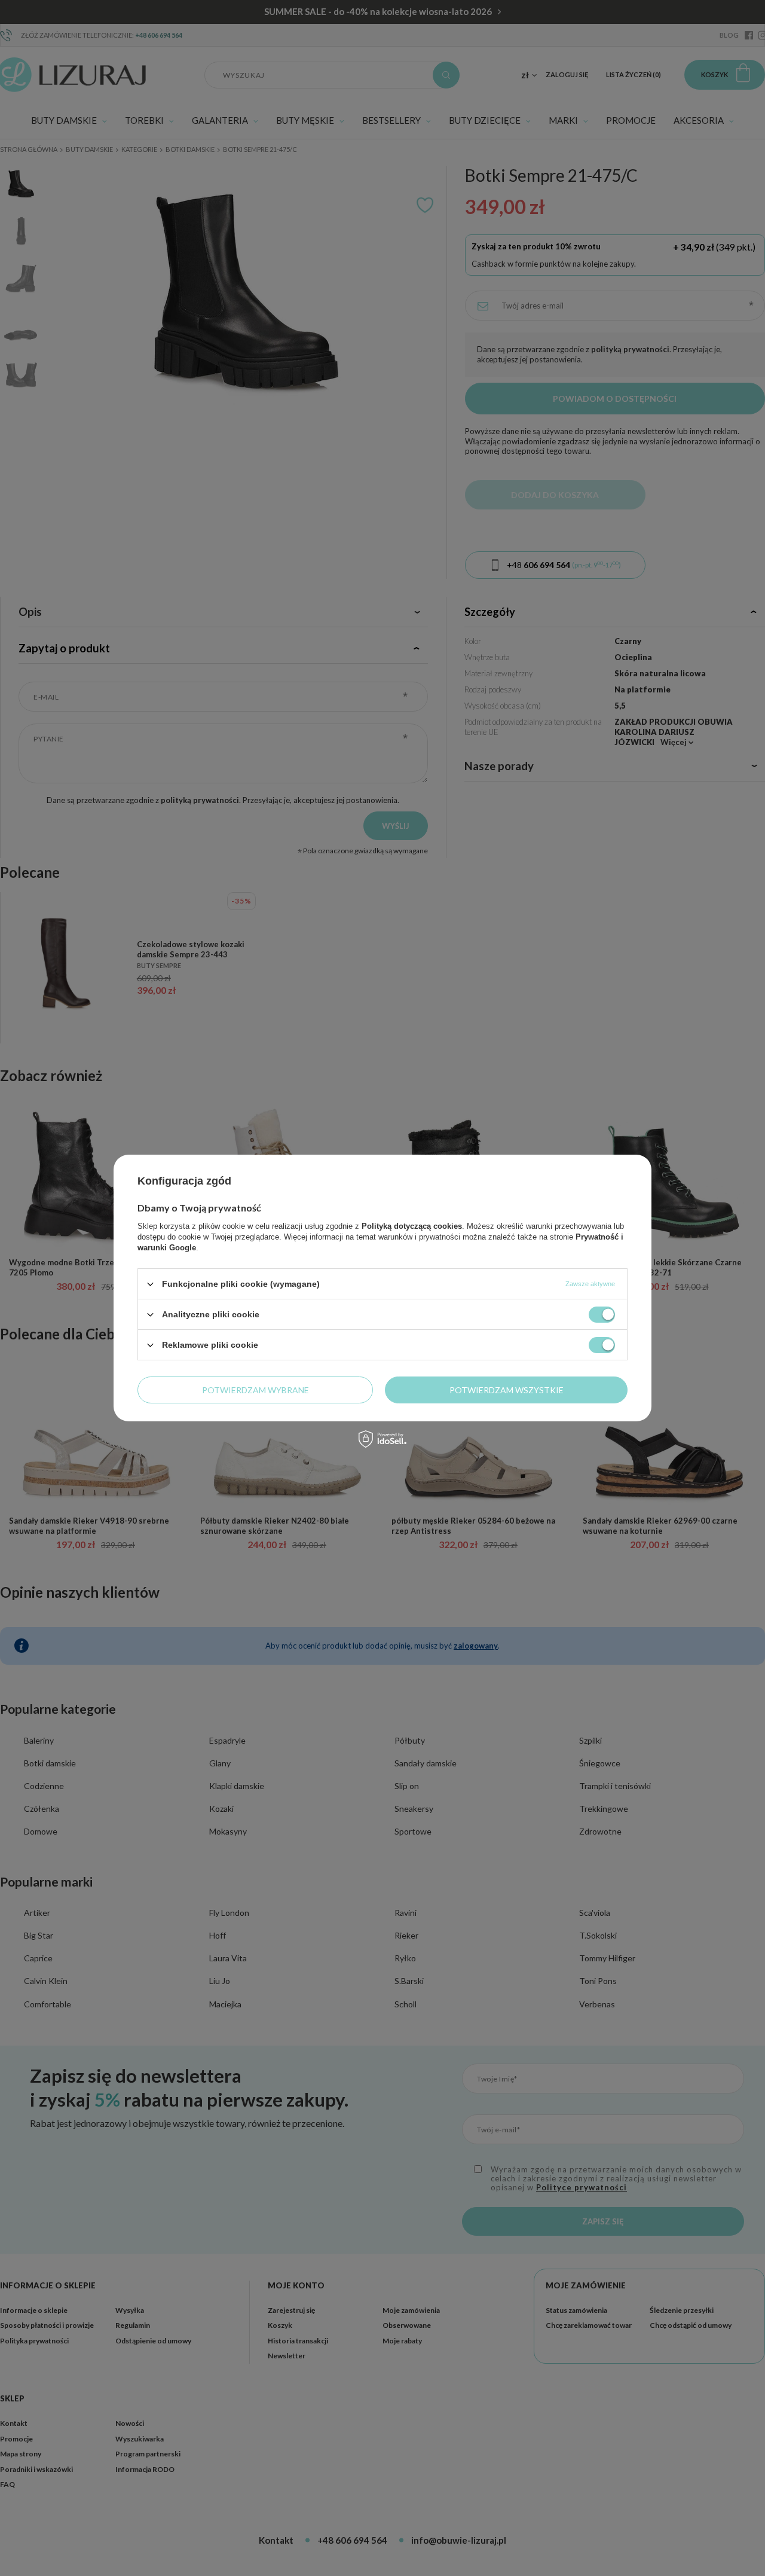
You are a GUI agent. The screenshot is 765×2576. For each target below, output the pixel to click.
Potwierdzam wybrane (255, 1389)
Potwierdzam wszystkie (507, 1389)
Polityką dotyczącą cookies (412, 1226)
